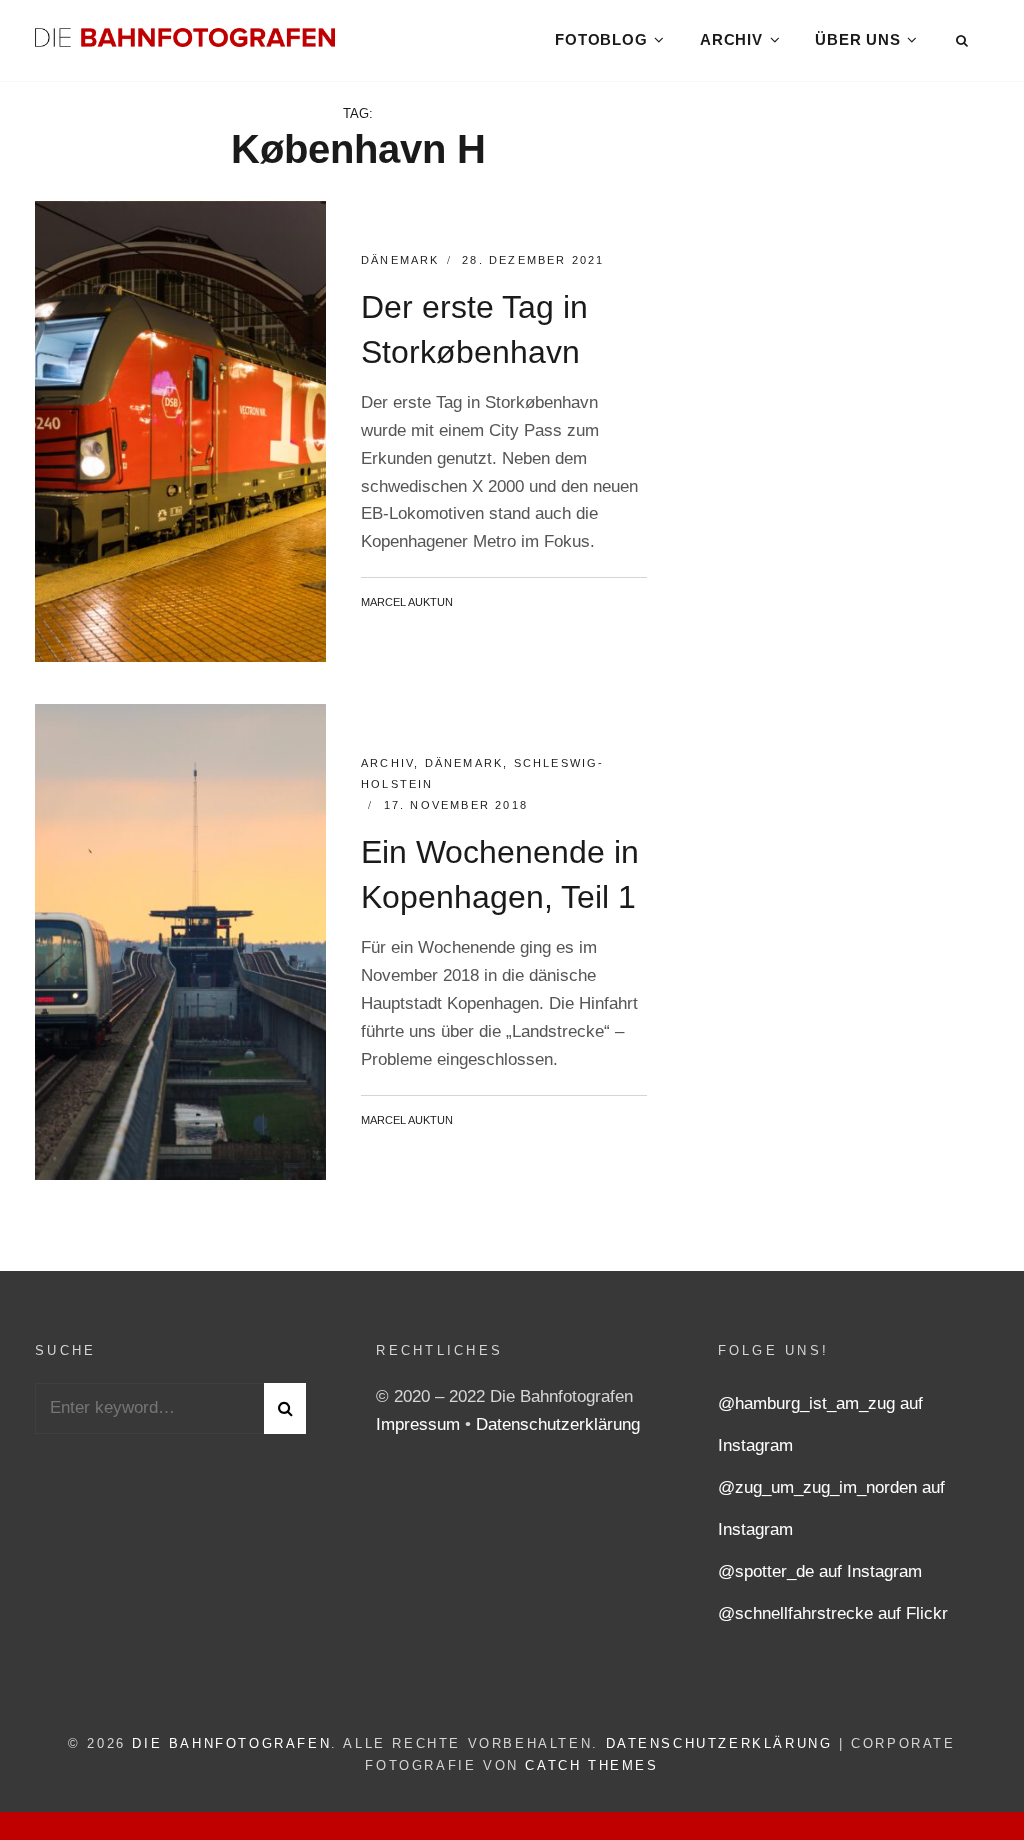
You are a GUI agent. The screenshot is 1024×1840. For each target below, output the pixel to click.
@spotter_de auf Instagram (820, 1571)
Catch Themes (591, 1765)
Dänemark (400, 260)
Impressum (420, 1424)
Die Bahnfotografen (231, 1743)
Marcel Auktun (407, 602)
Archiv (731, 39)
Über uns (857, 39)
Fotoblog (601, 39)
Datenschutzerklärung (558, 1424)
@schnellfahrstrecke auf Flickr (833, 1613)
